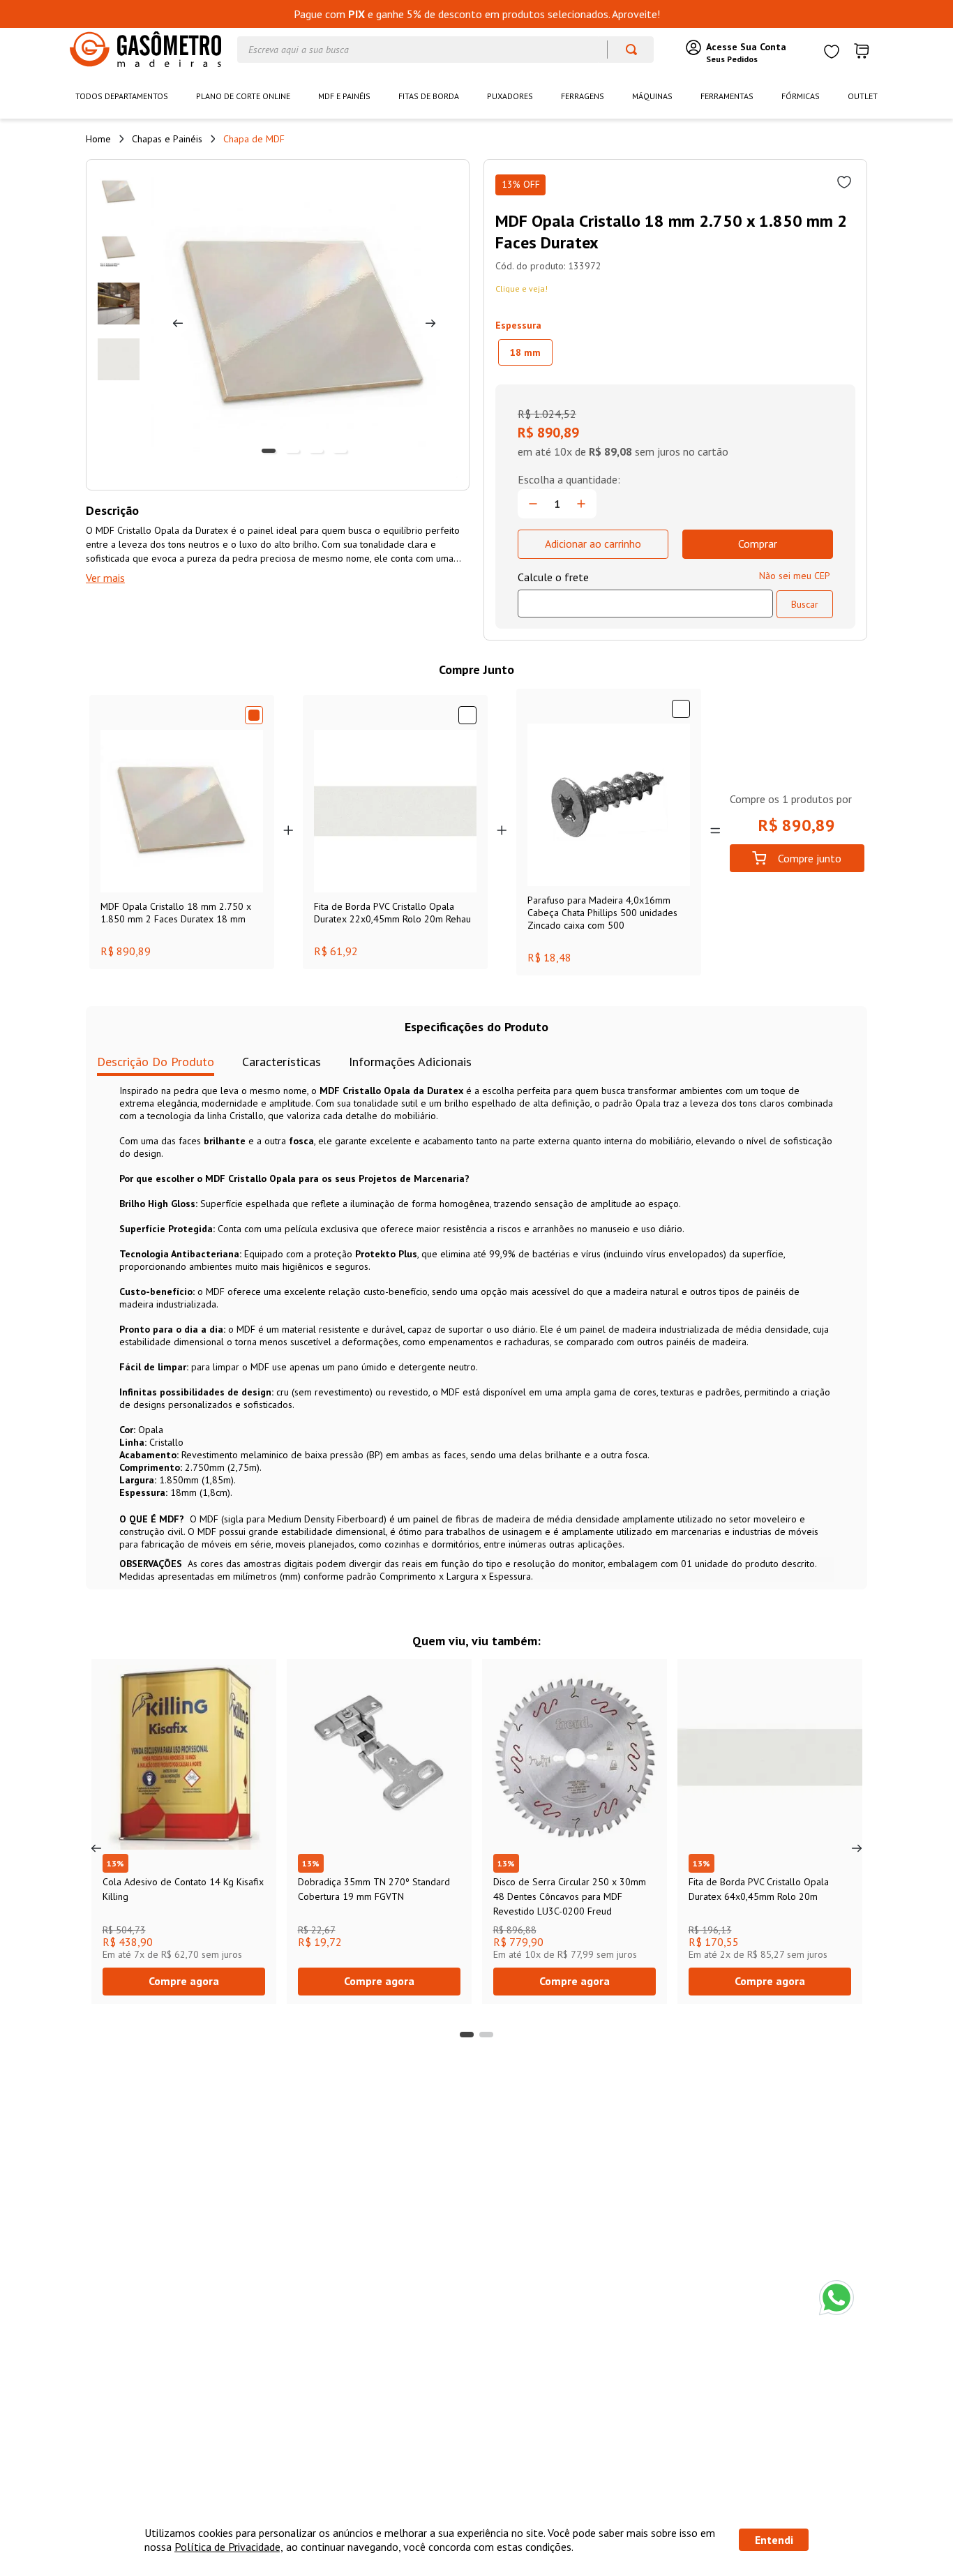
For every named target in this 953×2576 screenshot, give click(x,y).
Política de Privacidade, (229, 2547)
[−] (533, 504)
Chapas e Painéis (167, 139)
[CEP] (645, 594)
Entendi (774, 2540)
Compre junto (810, 858)
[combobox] (445, 50)
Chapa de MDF (254, 139)
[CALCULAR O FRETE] (805, 604)
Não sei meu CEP (795, 576)
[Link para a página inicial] (98, 139)
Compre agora (184, 1981)
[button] (525, 352)
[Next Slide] (857, 1848)
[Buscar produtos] (625, 50)
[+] (581, 504)
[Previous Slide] (96, 1848)
